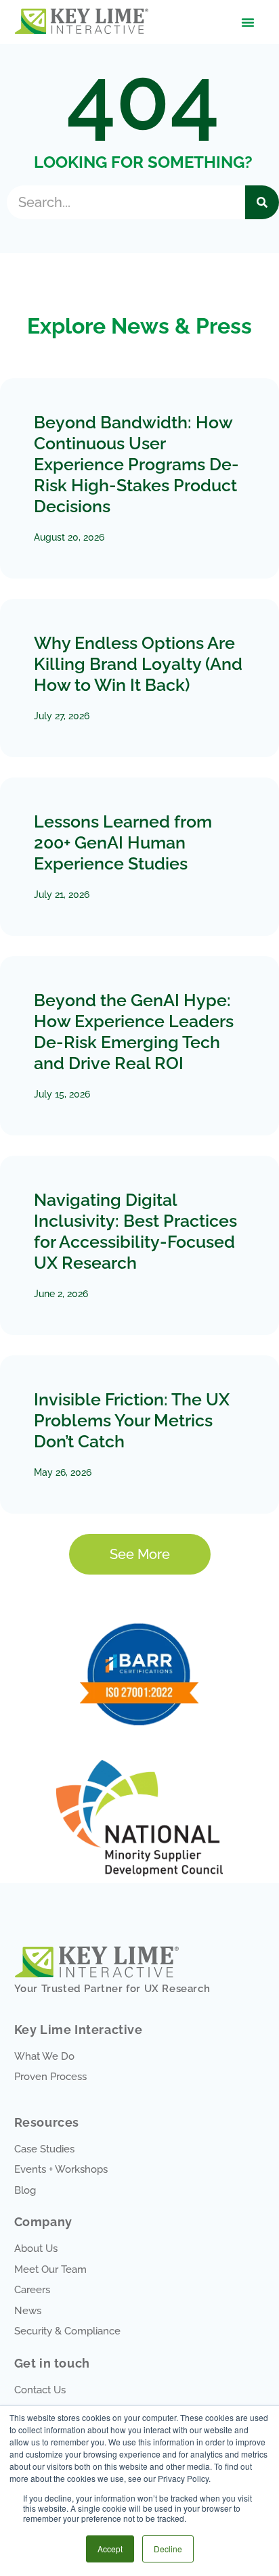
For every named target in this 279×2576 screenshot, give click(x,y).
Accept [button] (110, 2549)
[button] (248, 22)
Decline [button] (168, 2549)
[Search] (262, 202)
